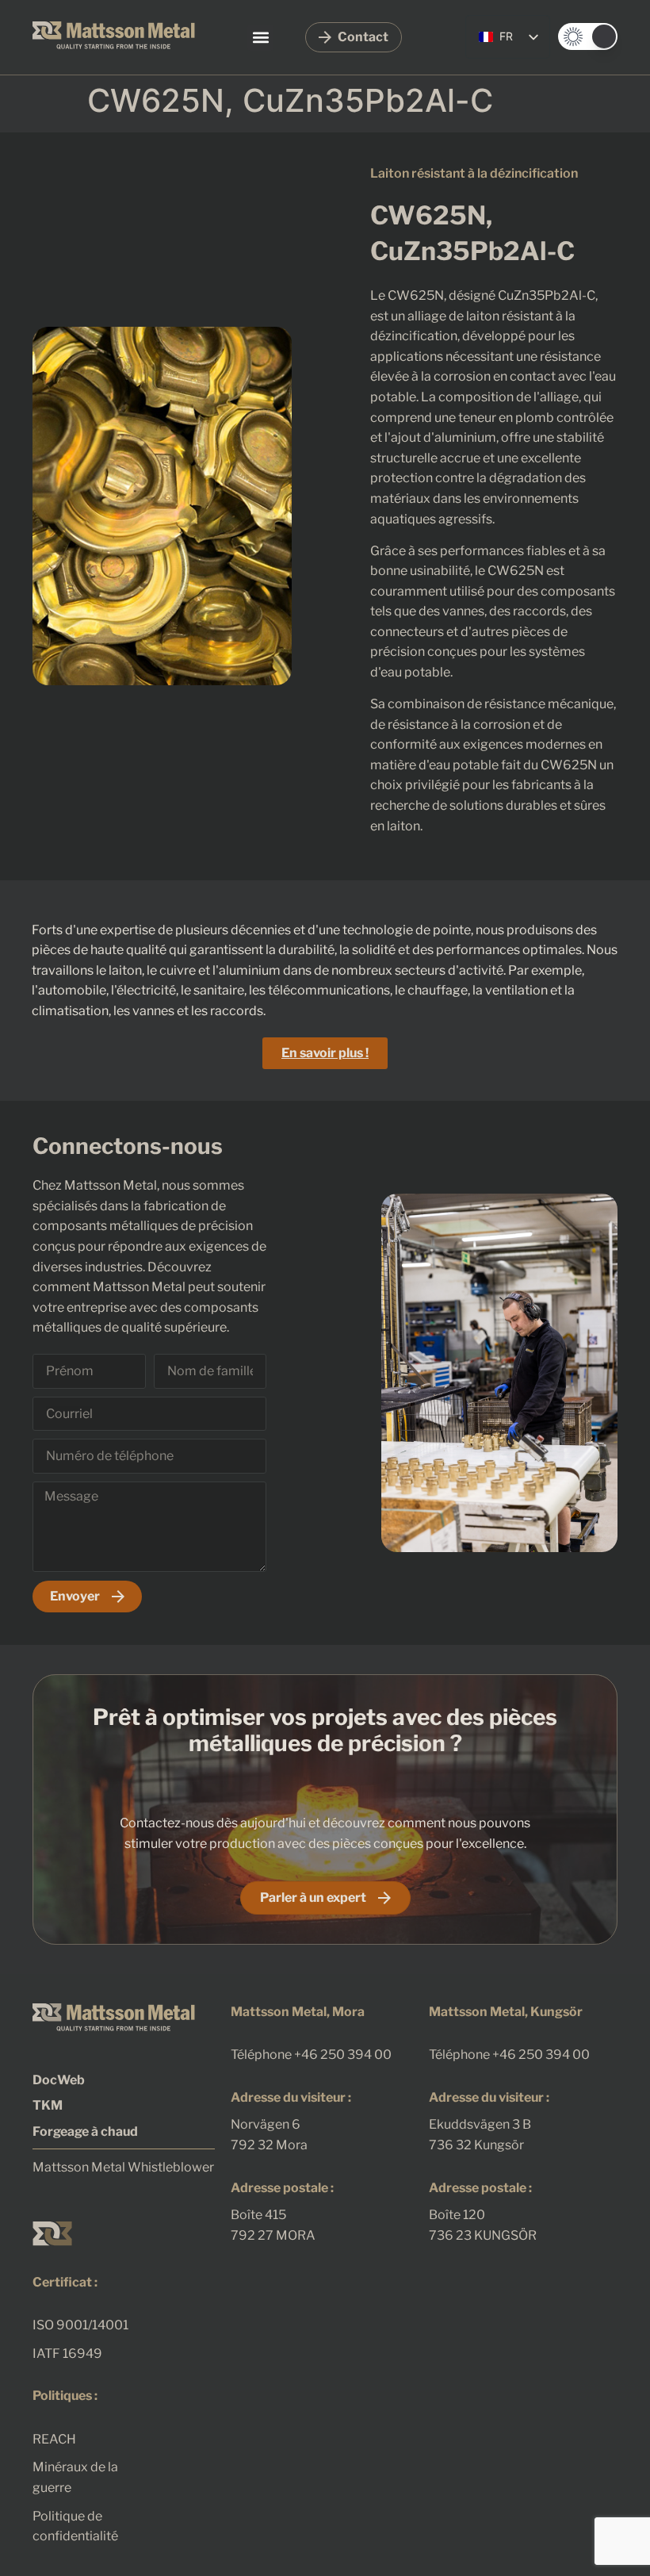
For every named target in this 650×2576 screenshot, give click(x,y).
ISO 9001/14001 (80, 2325)
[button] (260, 38)
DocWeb (59, 2080)
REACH (54, 2439)
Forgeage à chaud (85, 2131)
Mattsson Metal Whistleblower (123, 2167)
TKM (48, 2105)
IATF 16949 (67, 2354)
